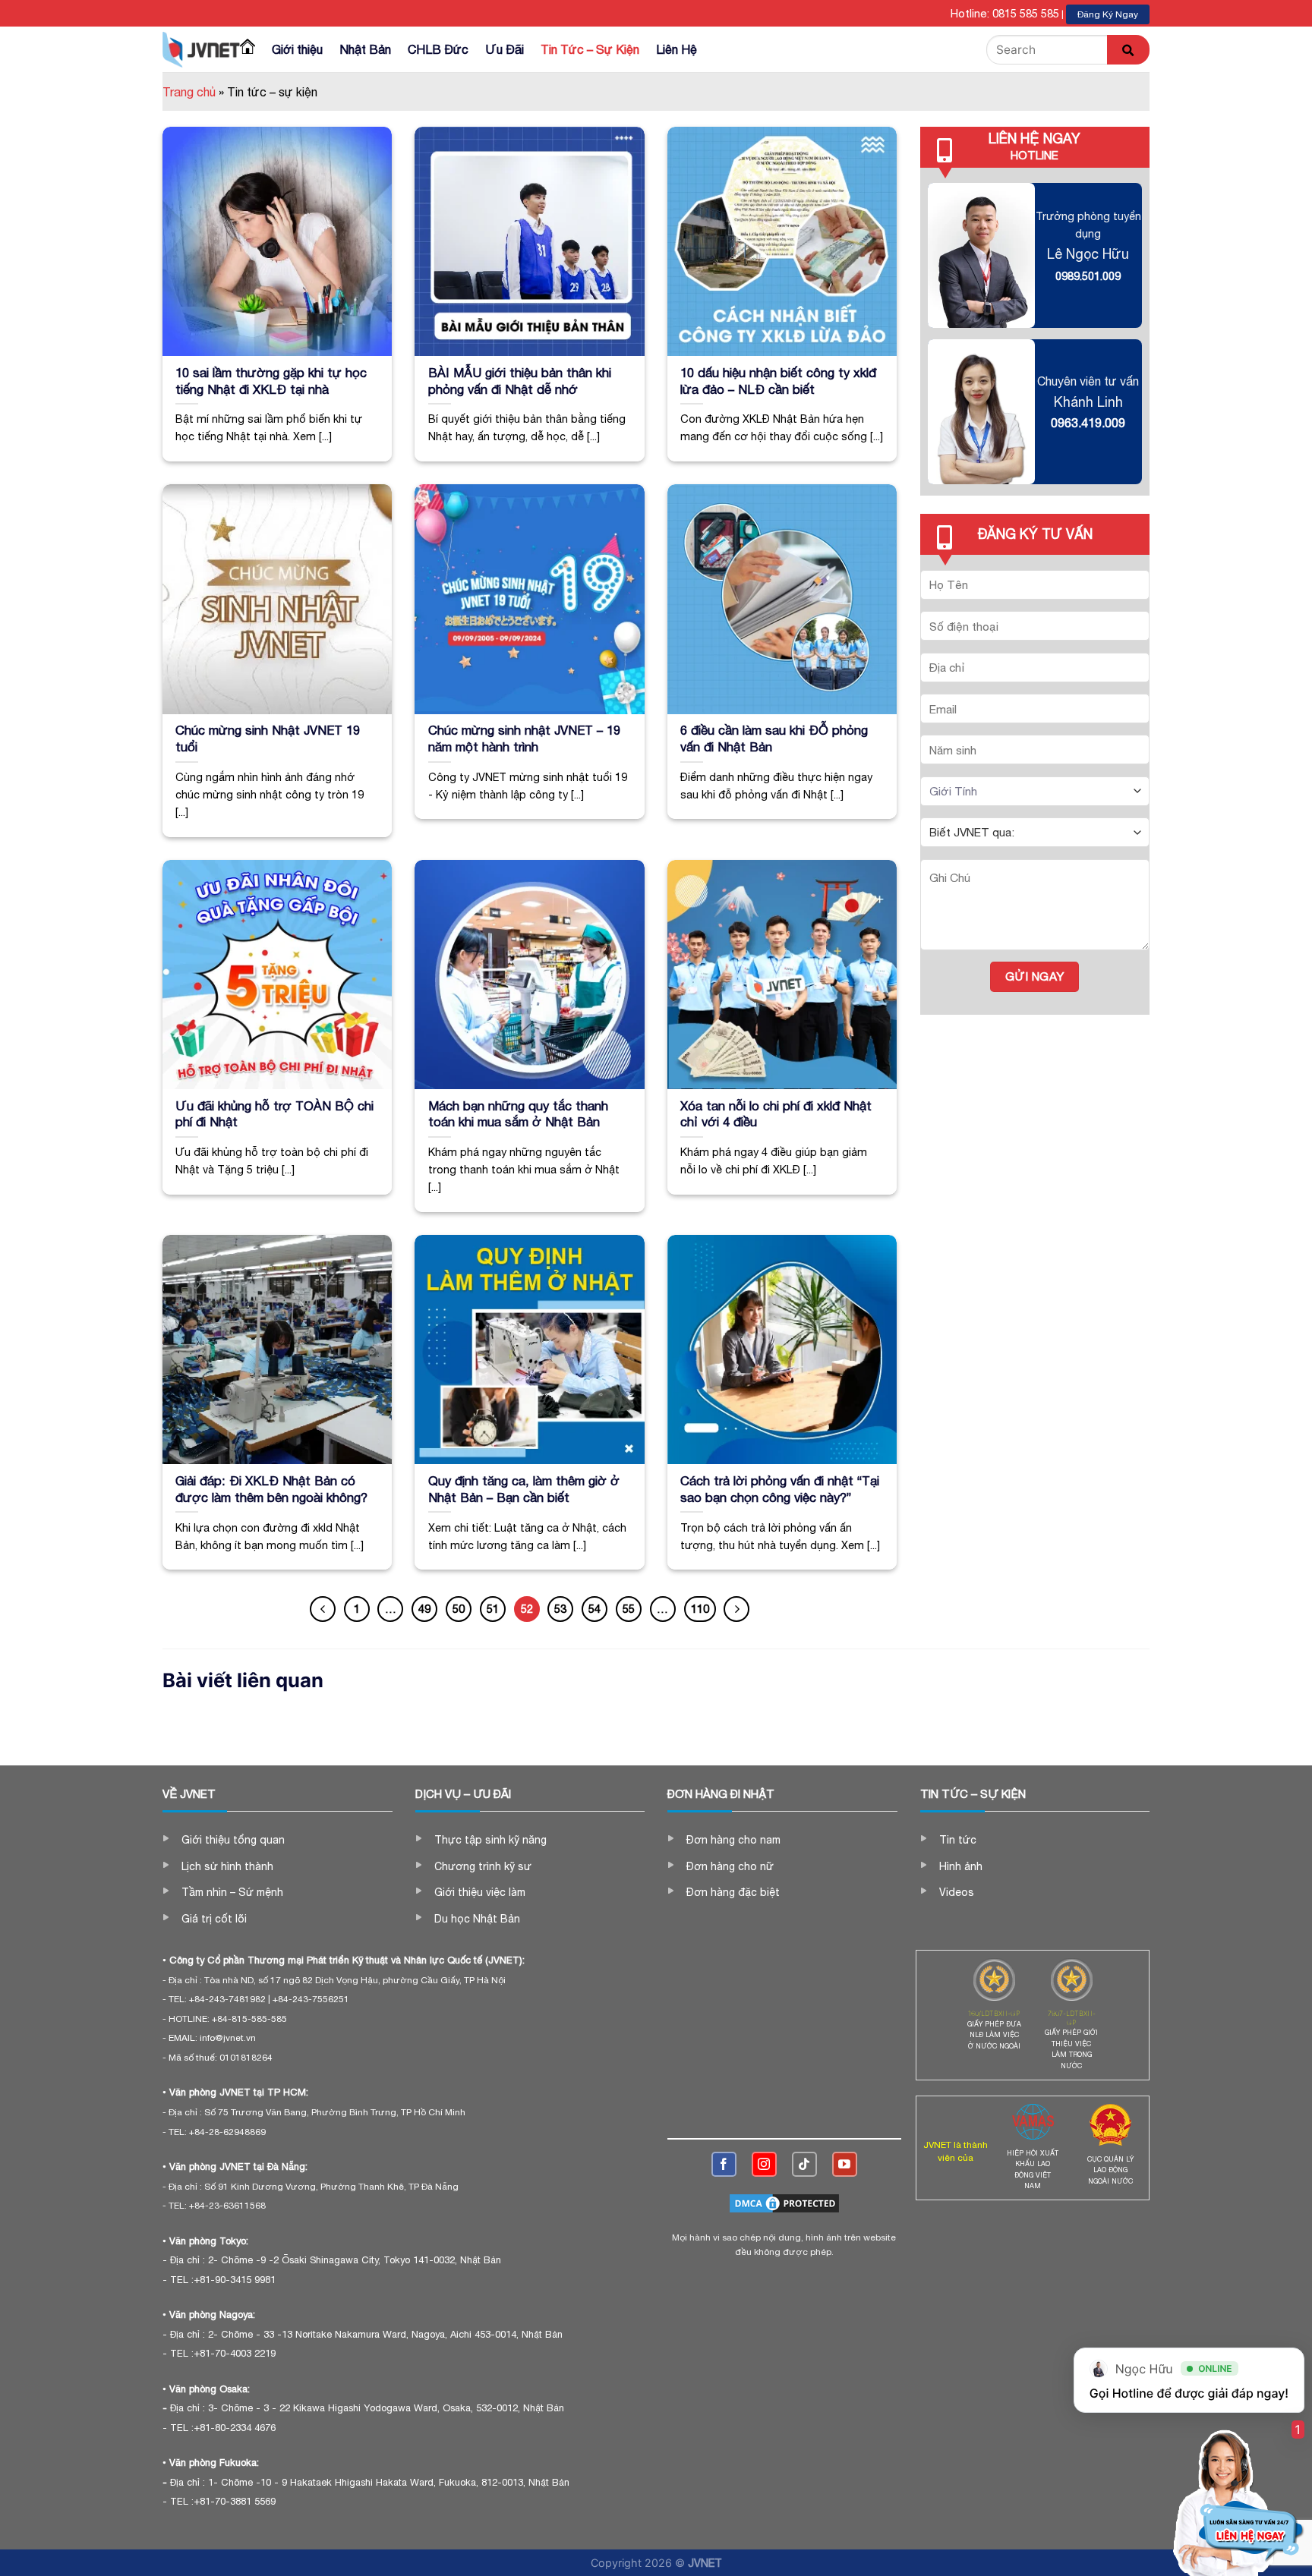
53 (560, 1609)
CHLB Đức (438, 49)
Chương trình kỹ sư (483, 1866)
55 (629, 1609)
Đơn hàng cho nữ (730, 1866)
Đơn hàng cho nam (733, 1840)
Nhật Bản (365, 49)
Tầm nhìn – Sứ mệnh (232, 1892)
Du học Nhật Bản (477, 1919)
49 (424, 1609)
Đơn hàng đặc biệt (733, 1892)
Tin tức (958, 1840)
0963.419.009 (1088, 423)
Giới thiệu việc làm (480, 1892)
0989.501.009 (1088, 276)
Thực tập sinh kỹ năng (490, 1840)
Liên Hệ (676, 49)
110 (700, 1609)
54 (594, 1609)
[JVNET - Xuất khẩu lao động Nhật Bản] (201, 49)
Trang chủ (189, 92)
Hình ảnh (961, 1866)
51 (493, 1609)
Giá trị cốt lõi (214, 1919)
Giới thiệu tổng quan (233, 1840)
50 (459, 1609)
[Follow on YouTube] (845, 2164)
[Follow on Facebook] (724, 2164)
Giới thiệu (297, 49)
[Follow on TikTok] (804, 2164)
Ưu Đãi (505, 49)
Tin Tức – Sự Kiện (590, 49)
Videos (957, 1892)
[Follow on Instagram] (764, 2164)
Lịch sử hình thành (227, 1866)
